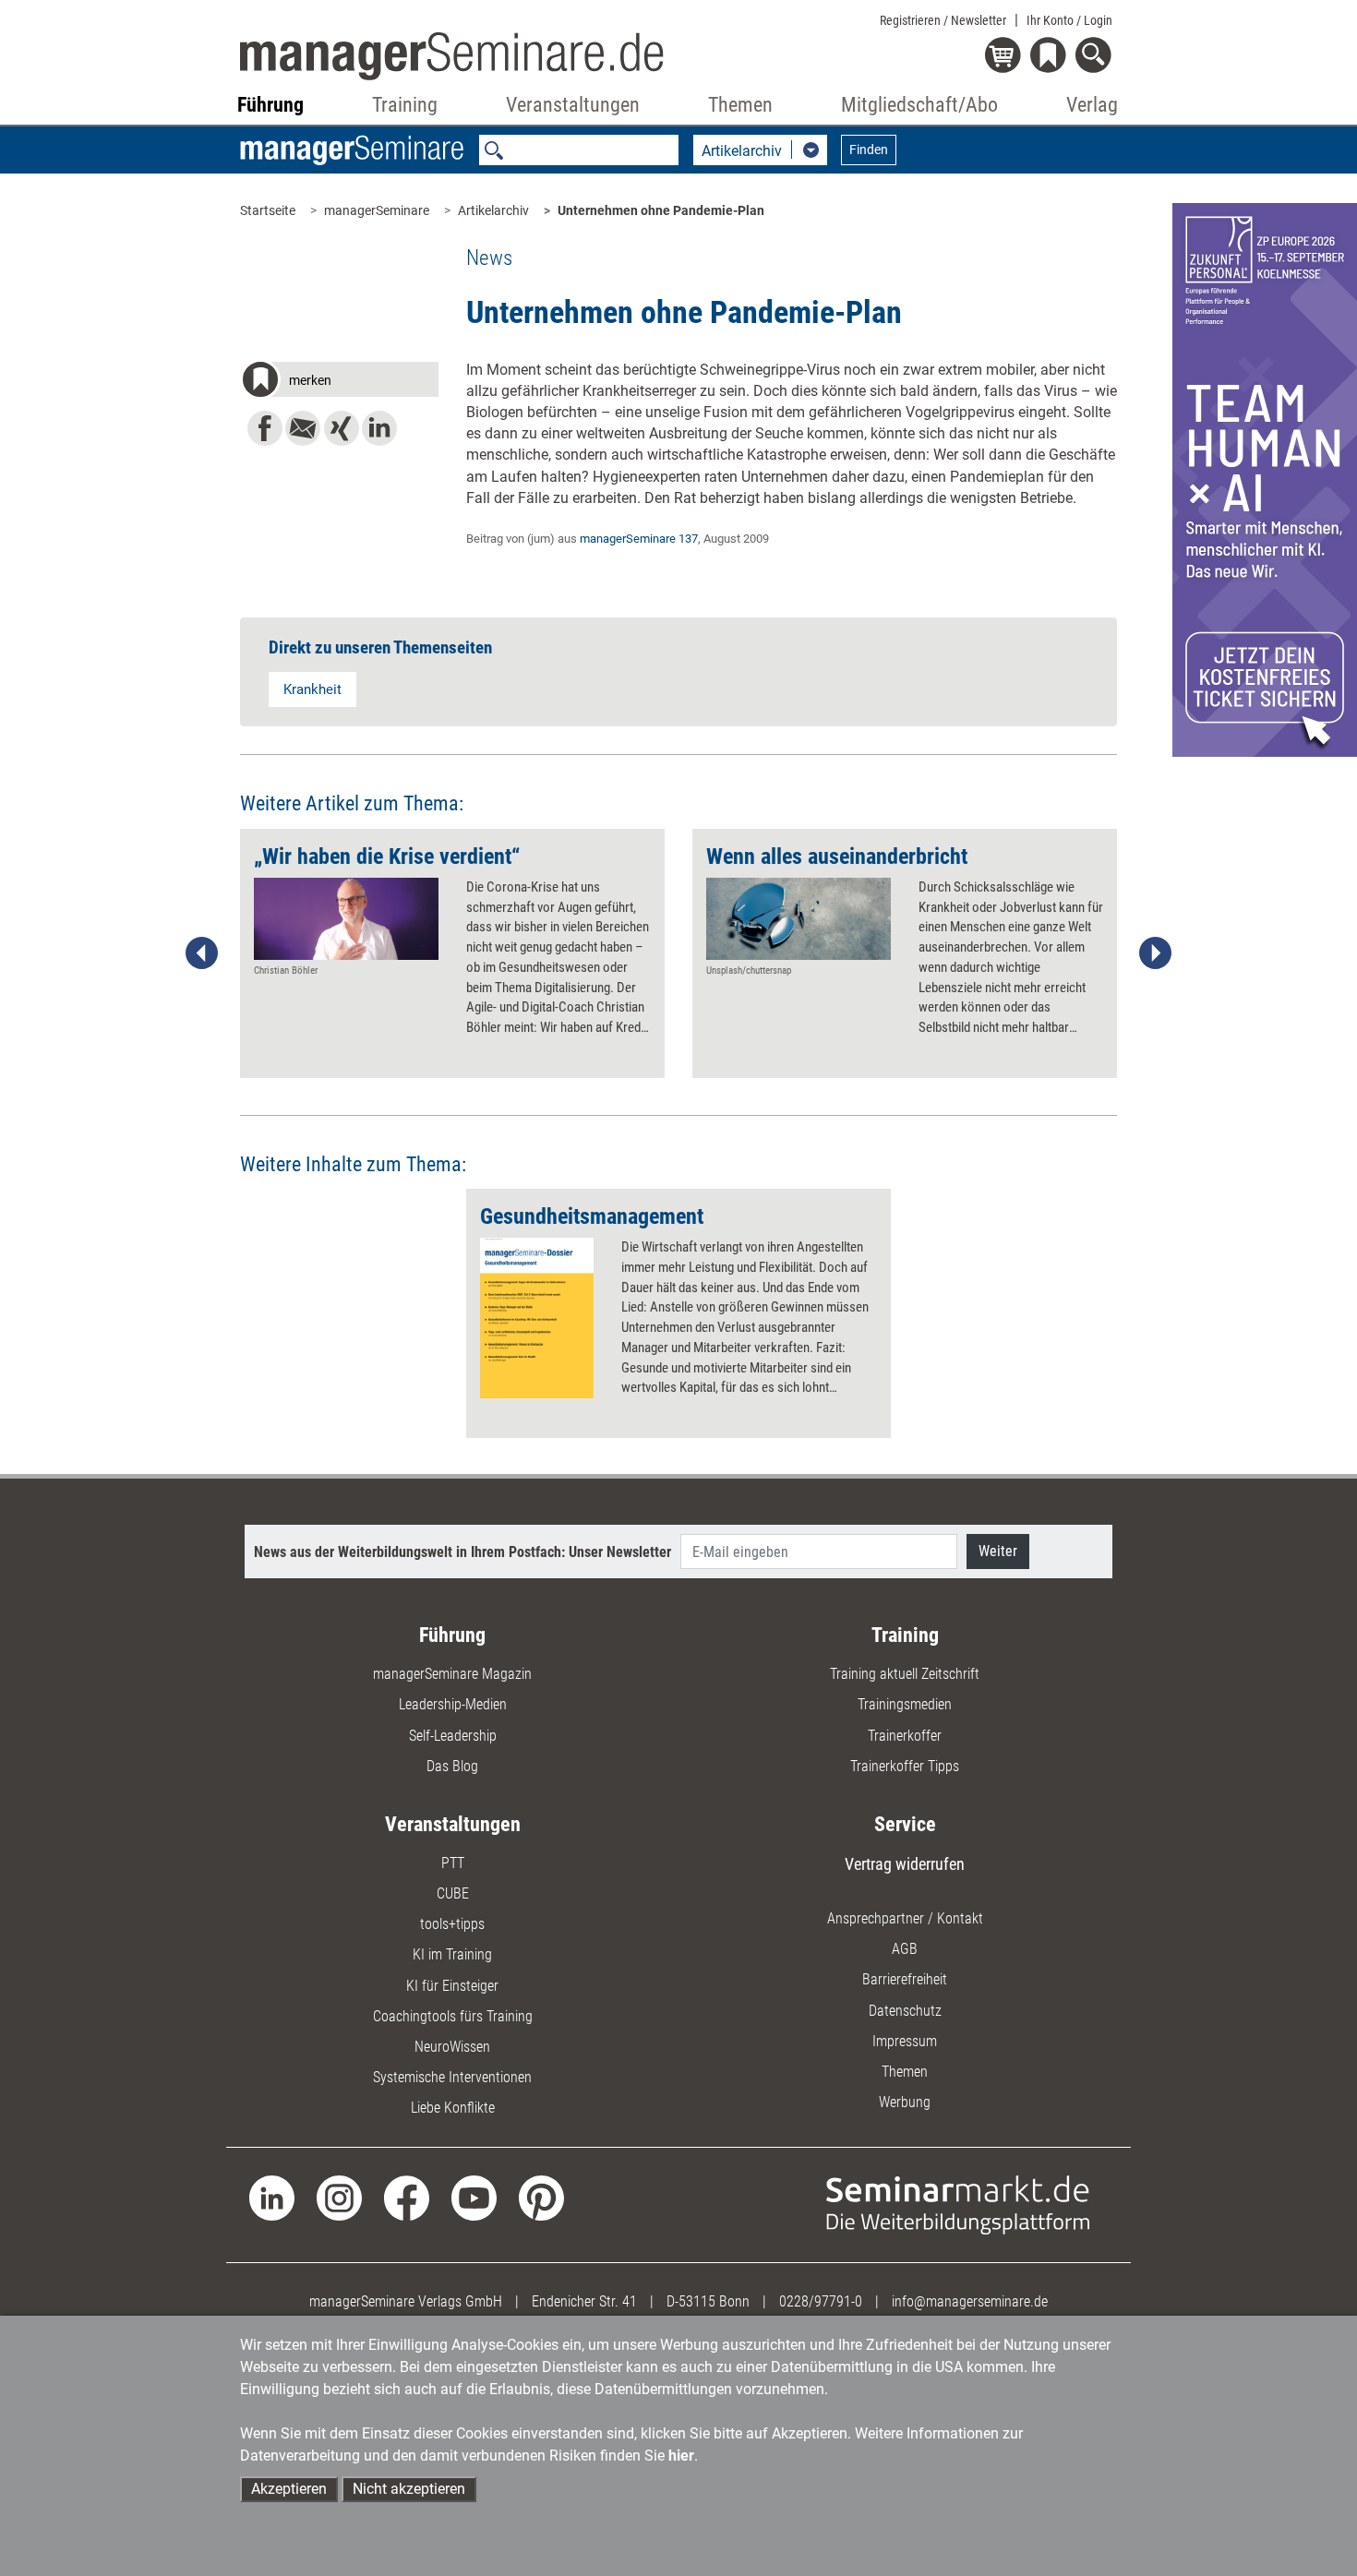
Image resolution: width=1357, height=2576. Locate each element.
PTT (453, 1863)
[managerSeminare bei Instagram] (339, 2196)
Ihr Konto (1069, 20)
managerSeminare (377, 210)
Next (1155, 953)
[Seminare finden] (958, 2204)
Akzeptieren (289, 2489)
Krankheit (312, 689)
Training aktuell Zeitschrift (905, 1674)
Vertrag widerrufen (905, 1864)
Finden (869, 150)
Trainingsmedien (905, 1704)
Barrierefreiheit (905, 1979)
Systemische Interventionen (452, 2077)
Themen (905, 2072)
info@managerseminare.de (970, 2301)
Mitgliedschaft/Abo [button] (919, 105)
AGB (905, 1949)
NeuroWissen (452, 2047)
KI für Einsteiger (452, 1986)
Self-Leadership (453, 1736)
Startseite (268, 210)
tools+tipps (452, 1924)
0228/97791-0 (821, 2301)
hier (681, 2456)
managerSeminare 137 (639, 539)
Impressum (905, 2041)
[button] (339, 382)
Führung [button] (270, 105)
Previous (202, 953)
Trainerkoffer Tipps (905, 1766)
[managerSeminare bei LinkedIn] (272, 2196)
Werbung (905, 2102)
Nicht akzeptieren (409, 2489)
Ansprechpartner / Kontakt (905, 1918)
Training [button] (405, 105)
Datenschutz (905, 2011)
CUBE (453, 1893)
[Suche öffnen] (1096, 57)
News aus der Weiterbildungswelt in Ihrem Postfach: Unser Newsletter (462, 1552)
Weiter (998, 1551)
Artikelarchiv (493, 210)
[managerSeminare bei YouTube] (474, 2196)
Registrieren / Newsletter (943, 20)
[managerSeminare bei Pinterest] (541, 2196)
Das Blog (452, 1766)
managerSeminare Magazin (452, 1674)
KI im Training (452, 1954)
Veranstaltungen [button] (573, 105)
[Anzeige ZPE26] (1265, 479)
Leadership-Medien (453, 1704)
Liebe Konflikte (453, 2108)
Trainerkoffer (905, 1736)
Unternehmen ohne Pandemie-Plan (661, 210)
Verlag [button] (1092, 105)
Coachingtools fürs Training (453, 2016)
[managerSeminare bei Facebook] (407, 2196)
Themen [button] (740, 105)
